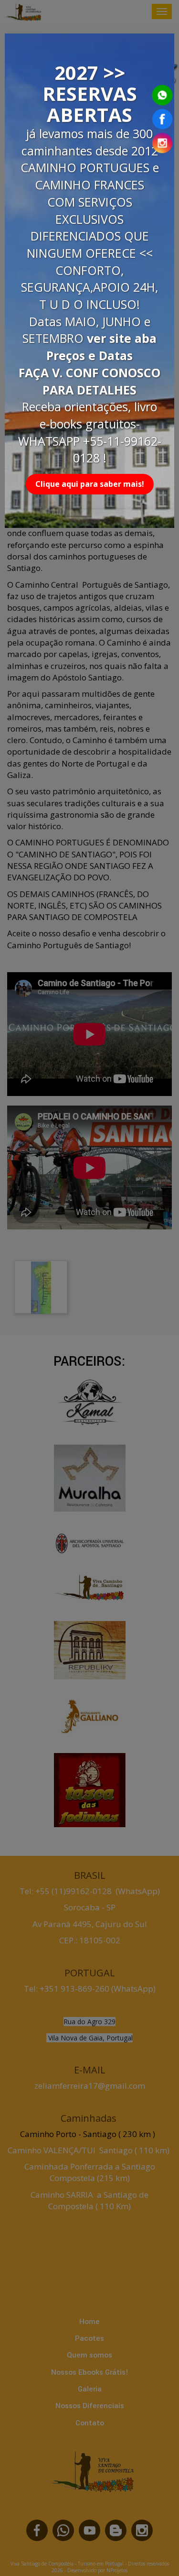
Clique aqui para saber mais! (90, 484)
